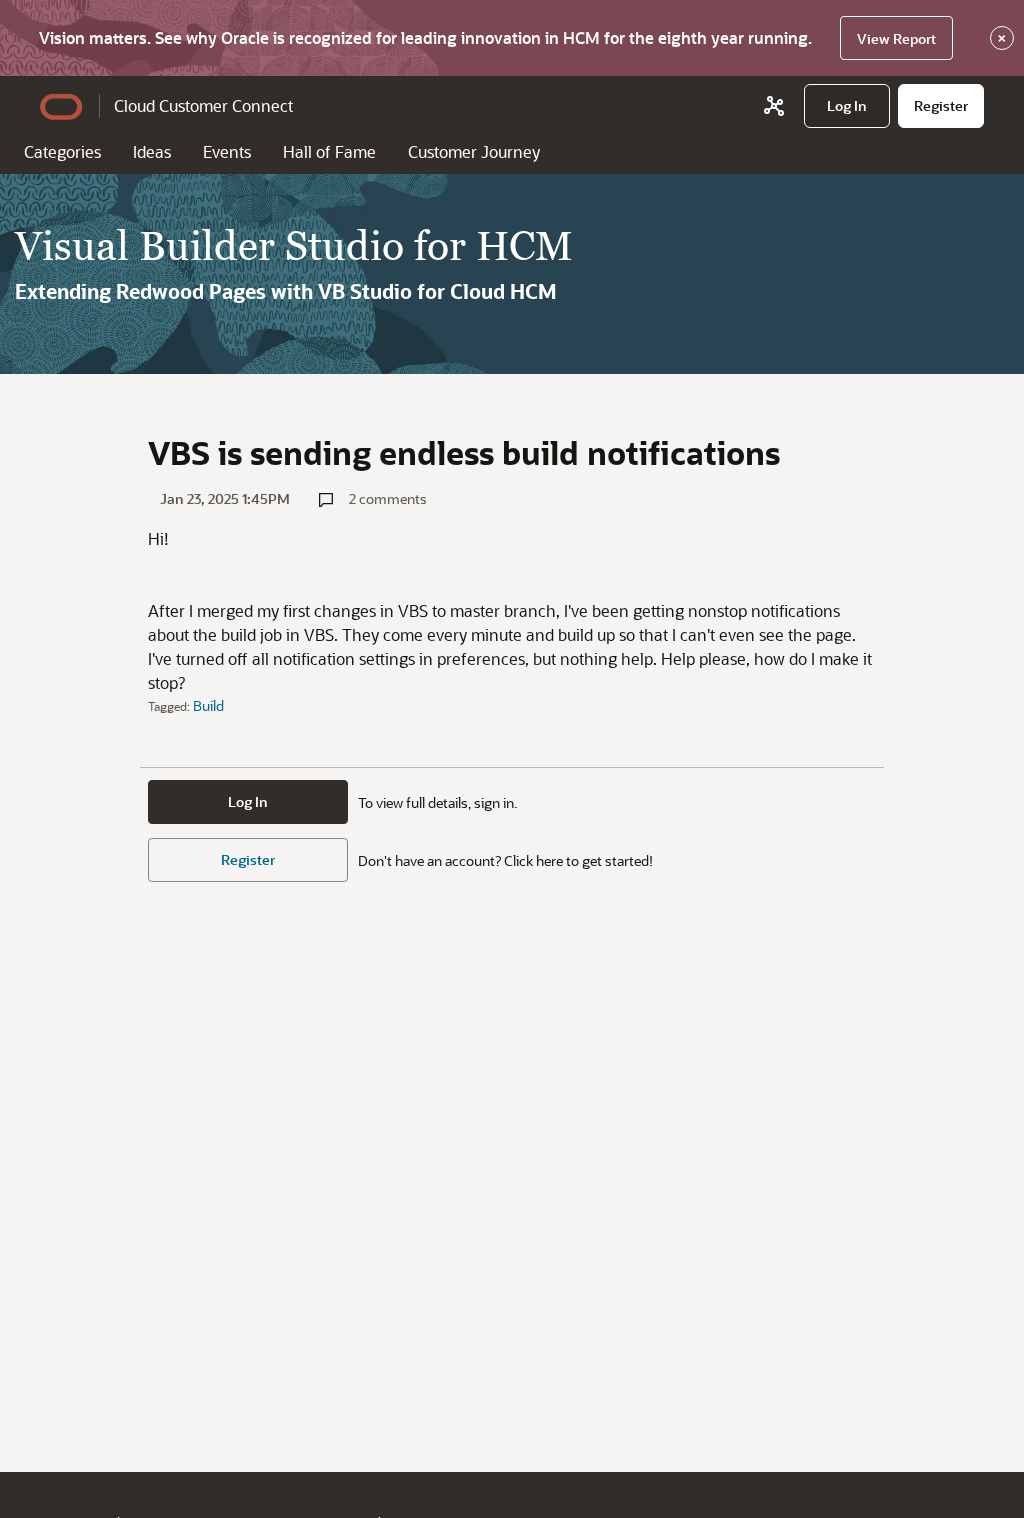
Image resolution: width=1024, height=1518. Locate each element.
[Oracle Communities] (774, 106)
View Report (896, 38)
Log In (248, 801)
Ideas (152, 151)
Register (248, 859)
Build (208, 705)
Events (227, 151)
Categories (62, 151)
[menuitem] (847, 106)
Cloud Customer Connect (203, 105)
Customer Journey (474, 151)
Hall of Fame (329, 151)
